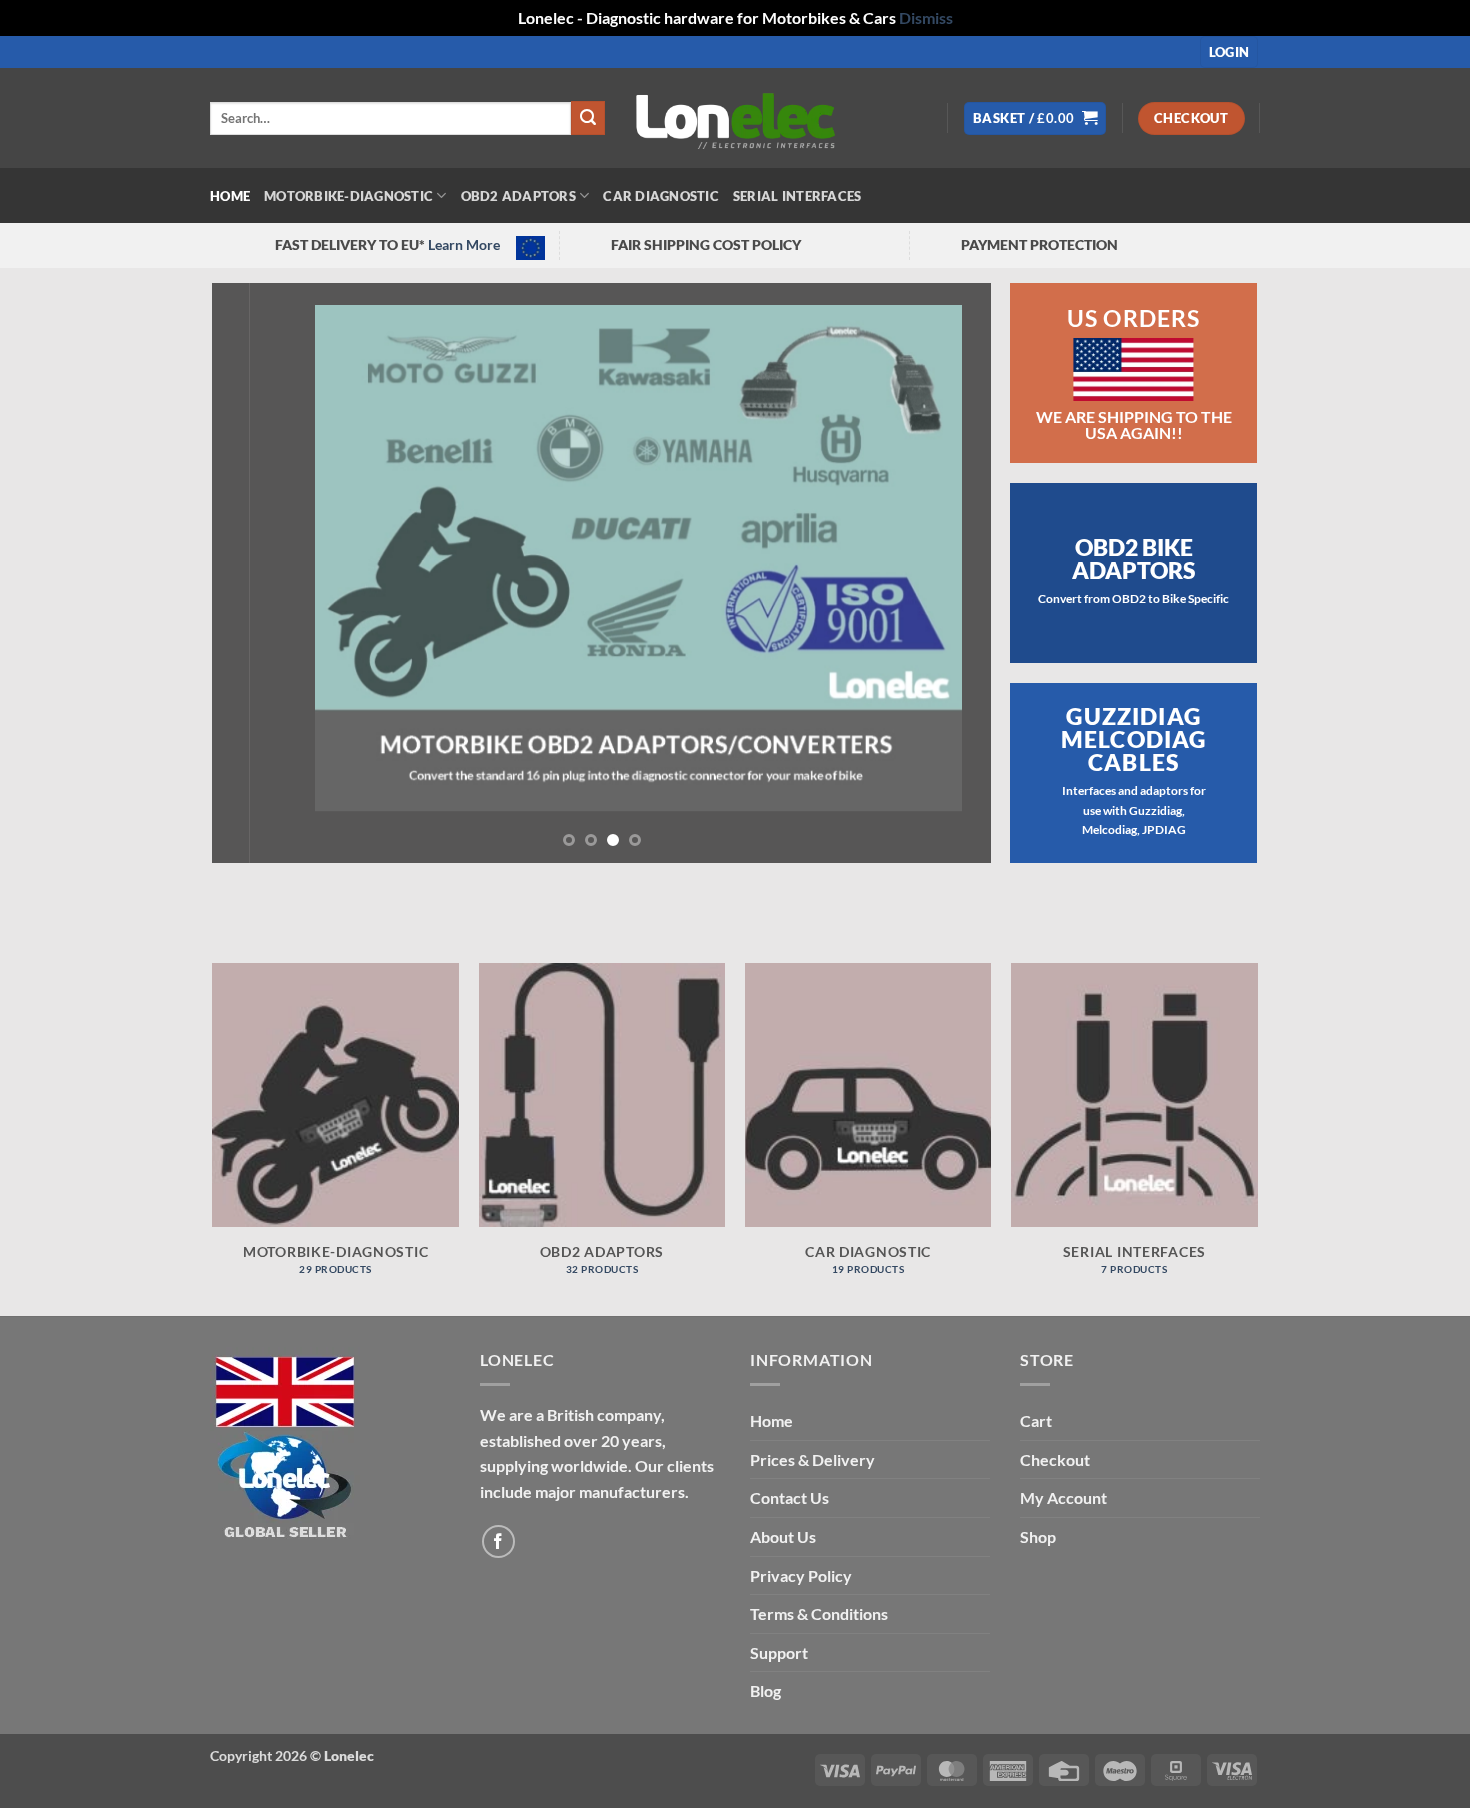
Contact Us (789, 1497)
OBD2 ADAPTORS (518, 196)
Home (230, 196)
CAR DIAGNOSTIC (661, 196)
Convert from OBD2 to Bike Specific (1133, 598)
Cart (1036, 1420)
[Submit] (588, 118)
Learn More (464, 244)
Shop (1038, 1536)
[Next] (951, 573)
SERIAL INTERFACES (797, 196)
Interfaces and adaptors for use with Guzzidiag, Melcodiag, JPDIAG (1134, 809)
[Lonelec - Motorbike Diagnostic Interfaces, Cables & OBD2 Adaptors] (735, 118)
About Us (783, 1536)
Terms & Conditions (819, 1613)
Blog (765, 1690)
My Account (1063, 1497)
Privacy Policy (801, 1575)
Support (779, 1652)
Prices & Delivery (812, 1459)
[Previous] (253, 573)
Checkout (1055, 1459)
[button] (1229, 52)
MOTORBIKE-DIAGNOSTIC (348, 196)
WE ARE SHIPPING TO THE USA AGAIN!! (1134, 424)
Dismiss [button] (926, 17)
